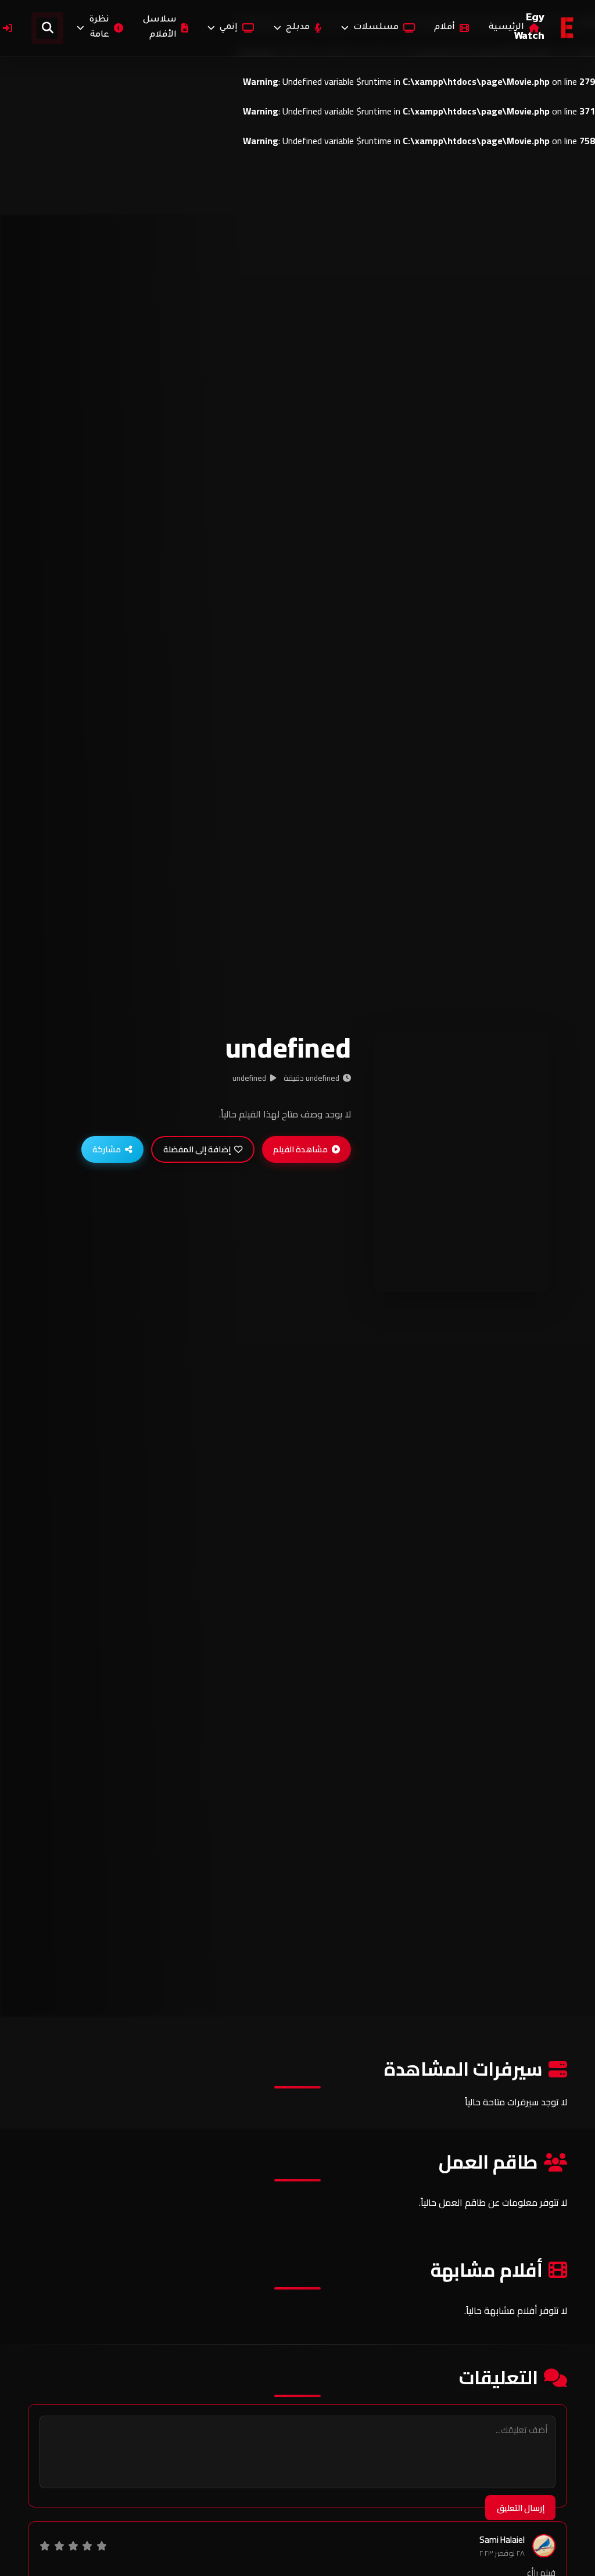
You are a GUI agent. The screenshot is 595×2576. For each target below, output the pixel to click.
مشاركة (107, 1149)
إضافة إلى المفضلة (197, 1149)
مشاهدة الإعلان (456, 1271)
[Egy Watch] (568, 28)
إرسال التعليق (521, 2508)
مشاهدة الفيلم (300, 1149)
